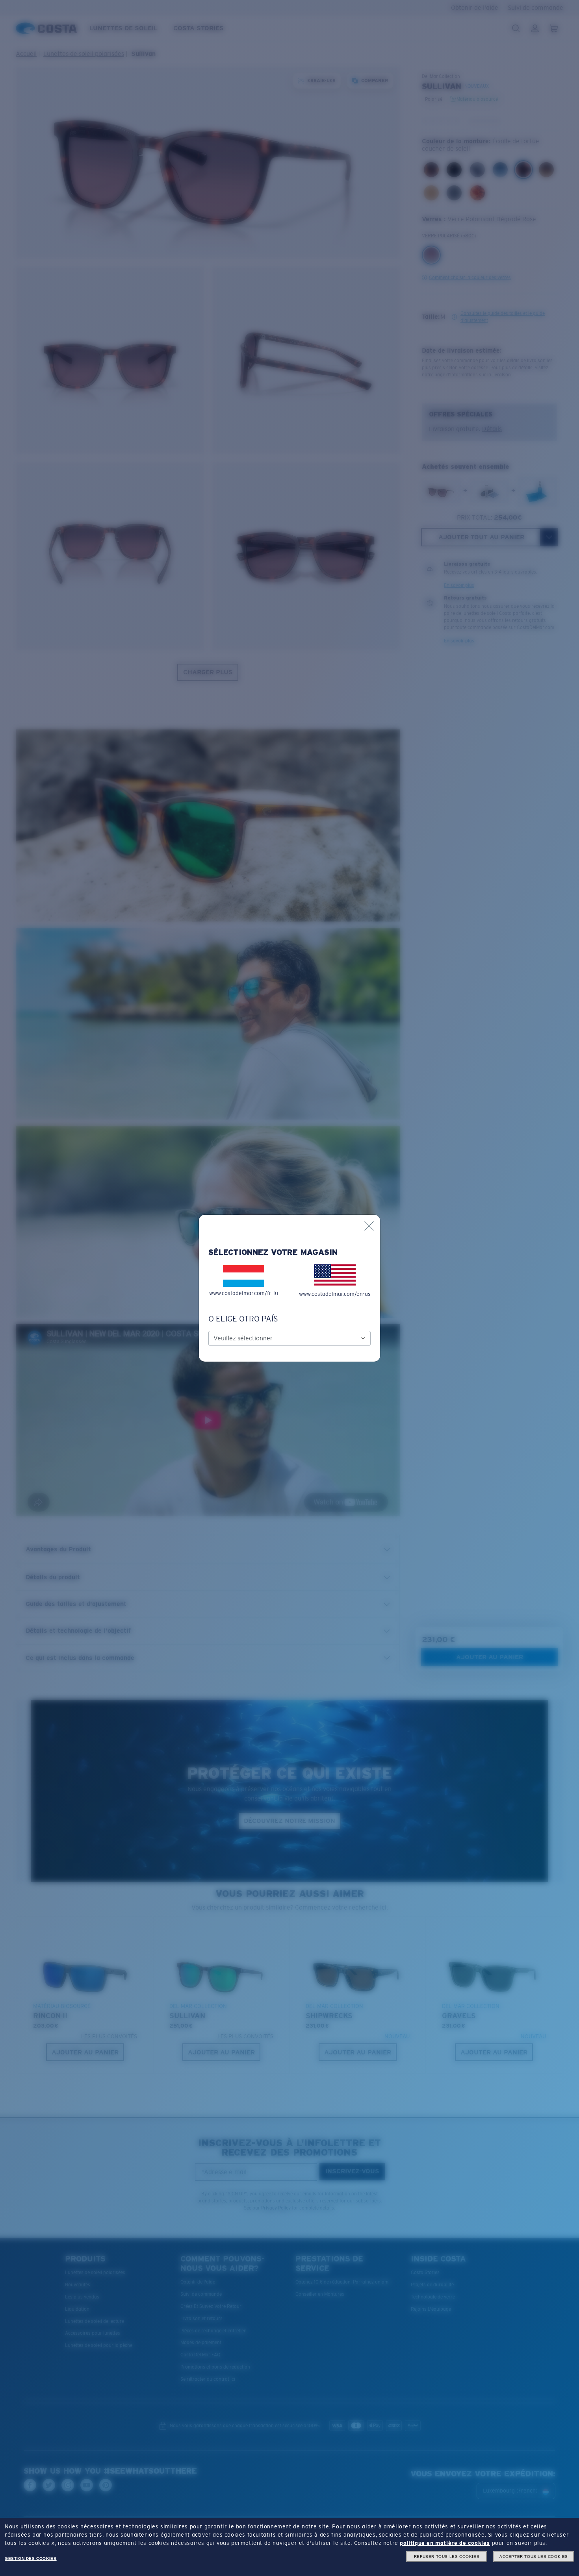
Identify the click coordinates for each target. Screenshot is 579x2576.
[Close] (369, 1226)
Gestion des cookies (31, 2558)
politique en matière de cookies (445, 2543)
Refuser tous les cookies (447, 2557)
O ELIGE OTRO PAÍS (243, 1319)
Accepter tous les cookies (534, 2557)
